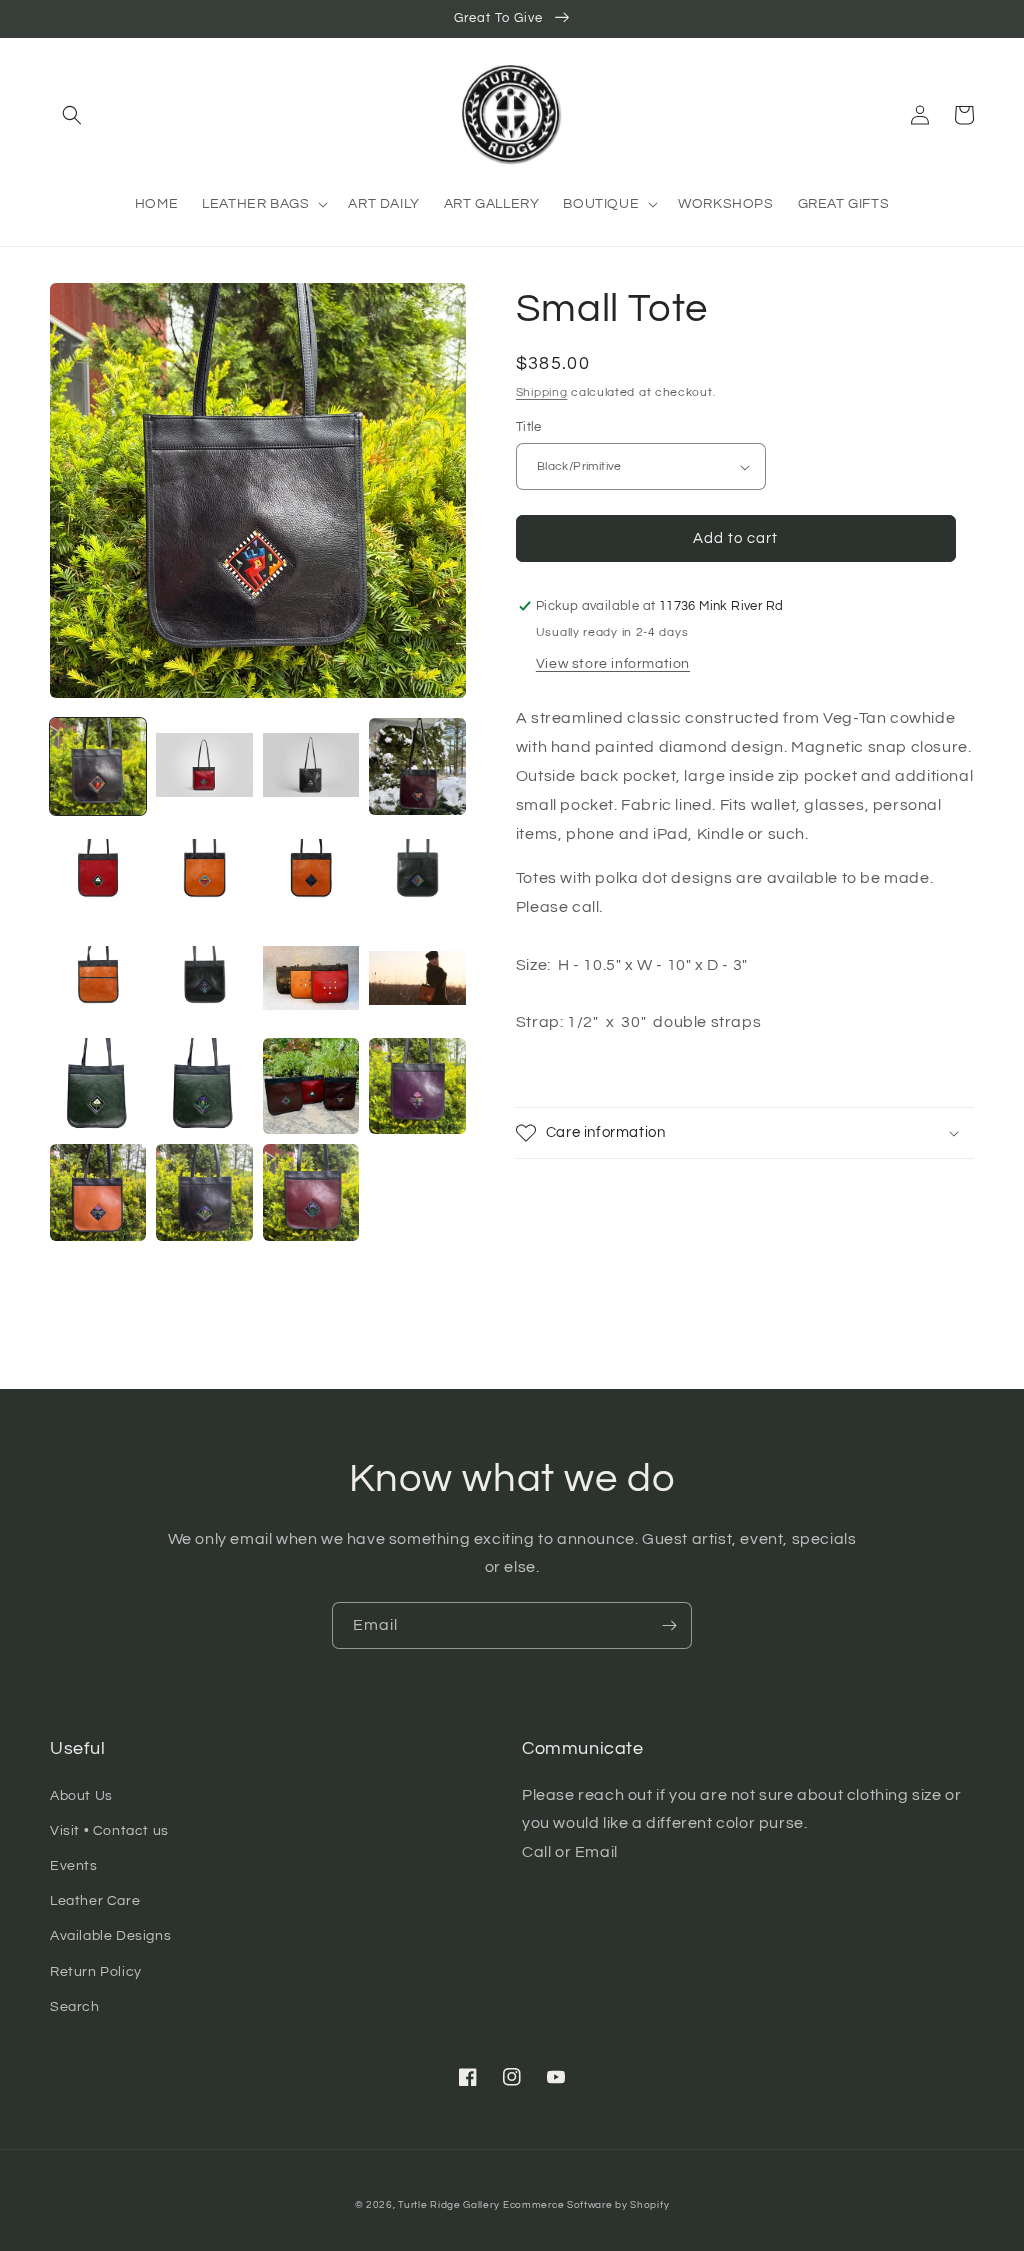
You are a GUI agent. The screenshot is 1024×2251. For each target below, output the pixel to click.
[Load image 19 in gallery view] (311, 1192)
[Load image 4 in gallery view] (417, 766)
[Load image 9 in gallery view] (98, 979)
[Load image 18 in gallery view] (204, 1192)
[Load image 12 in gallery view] (417, 979)
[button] (72, 115)
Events (74, 1866)
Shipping (542, 392)
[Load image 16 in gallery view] (417, 1086)
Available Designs (110, 1936)
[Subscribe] (669, 1625)
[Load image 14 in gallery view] (204, 1086)
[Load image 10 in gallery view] (204, 979)
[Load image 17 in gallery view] (98, 1192)
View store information (613, 664)
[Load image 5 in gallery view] (98, 873)
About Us (81, 1796)
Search (75, 2007)
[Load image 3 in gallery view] (311, 766)
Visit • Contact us (109, 1831)
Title (529, 427)
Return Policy (96, 1972)
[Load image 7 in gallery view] (311, 873)
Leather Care (95, 1901)
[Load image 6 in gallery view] (204, 873)
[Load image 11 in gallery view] (311, 979)
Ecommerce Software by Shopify (586, 2205)
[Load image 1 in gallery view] (98, 766)
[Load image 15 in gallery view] (311, 1086)
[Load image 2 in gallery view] (204, 766)
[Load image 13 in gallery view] (98, 1086)
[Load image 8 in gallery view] (417, 873)
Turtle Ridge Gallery (448, 2205)
